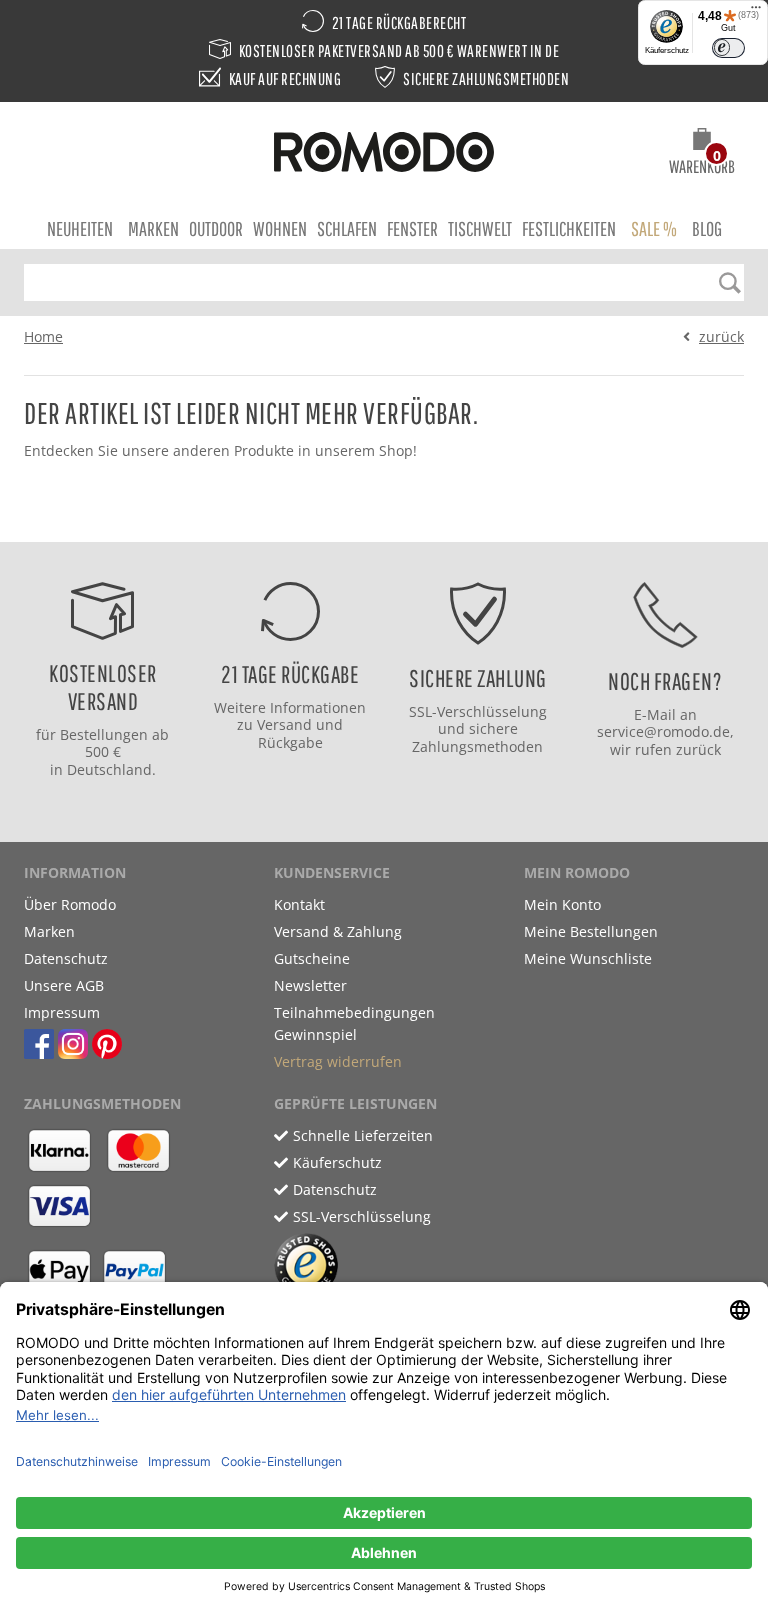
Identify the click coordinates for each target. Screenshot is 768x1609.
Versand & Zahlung (338, 931)
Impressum (62, 1012)
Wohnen (280, 228)
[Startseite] (384, 155)
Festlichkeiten (569, 228)
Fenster (412, 228)
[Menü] (756, 12)
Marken (153, 228)
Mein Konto (562, 904)
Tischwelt (480, 228)
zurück (721, 336)
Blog (707, 228)
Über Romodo (70, 904)
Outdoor (216, 228)
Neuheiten (80, 228)
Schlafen (347, 228)
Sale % (654, 228)
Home (43, 336)
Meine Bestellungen (591, 931)
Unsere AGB (64, 985)
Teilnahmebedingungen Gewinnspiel (354, 1023)
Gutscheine (312, 958)
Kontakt (299, 904)
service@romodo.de (663, 731)
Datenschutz (66, 958)
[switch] (728, 48)
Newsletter (310, 985)
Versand (284, 724)
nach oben (378, 521)
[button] (702, 154)
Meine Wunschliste (588, 958)
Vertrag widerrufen (338, 1061)
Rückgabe (290, 742)
